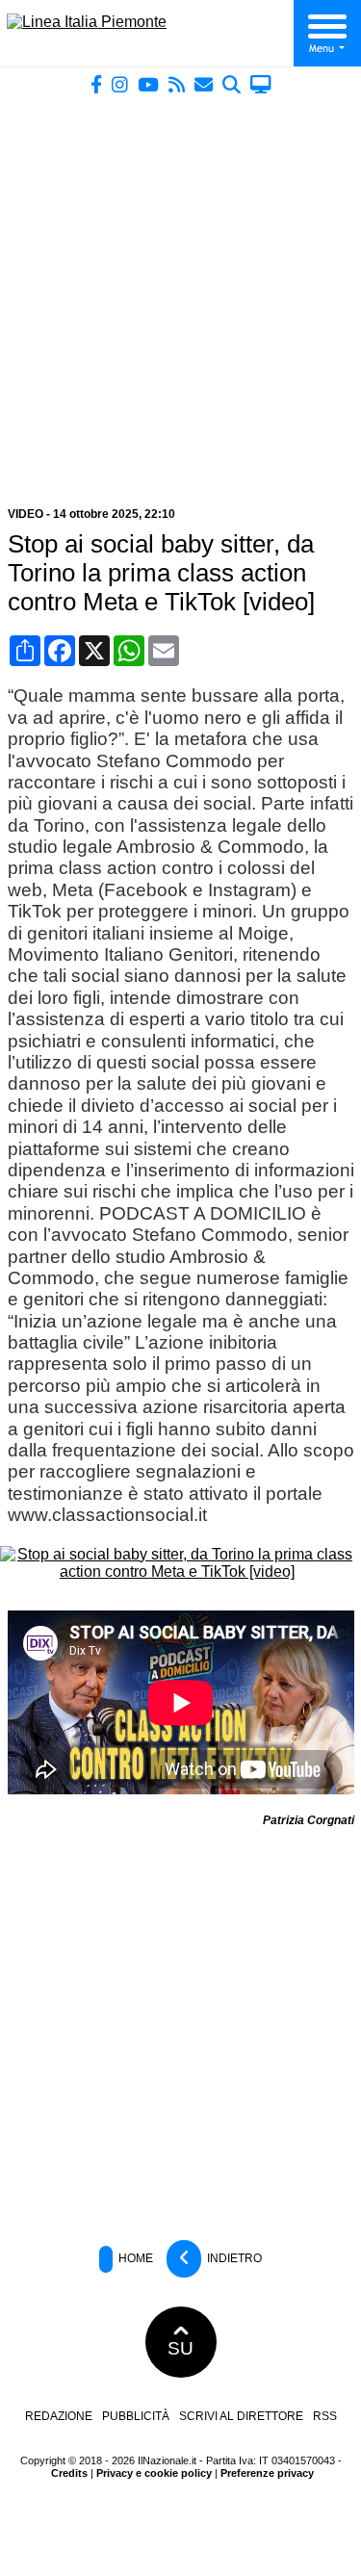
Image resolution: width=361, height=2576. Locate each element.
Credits (69, 2473)
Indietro (233, 2258)
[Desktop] (261, 84)
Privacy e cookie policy (154, 2473)
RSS (325, 2416)
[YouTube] (148, 84)
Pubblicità (136, 2416)
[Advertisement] (180, 293)
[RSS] (177, 84)
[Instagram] (120, 84)
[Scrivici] (204, 84)
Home (134, 2258)
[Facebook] (96, 84)
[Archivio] (232, 84)
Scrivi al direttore (241, 2416)
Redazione (59, 2416)
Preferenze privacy (267, 2473)
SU (180, 2348)
